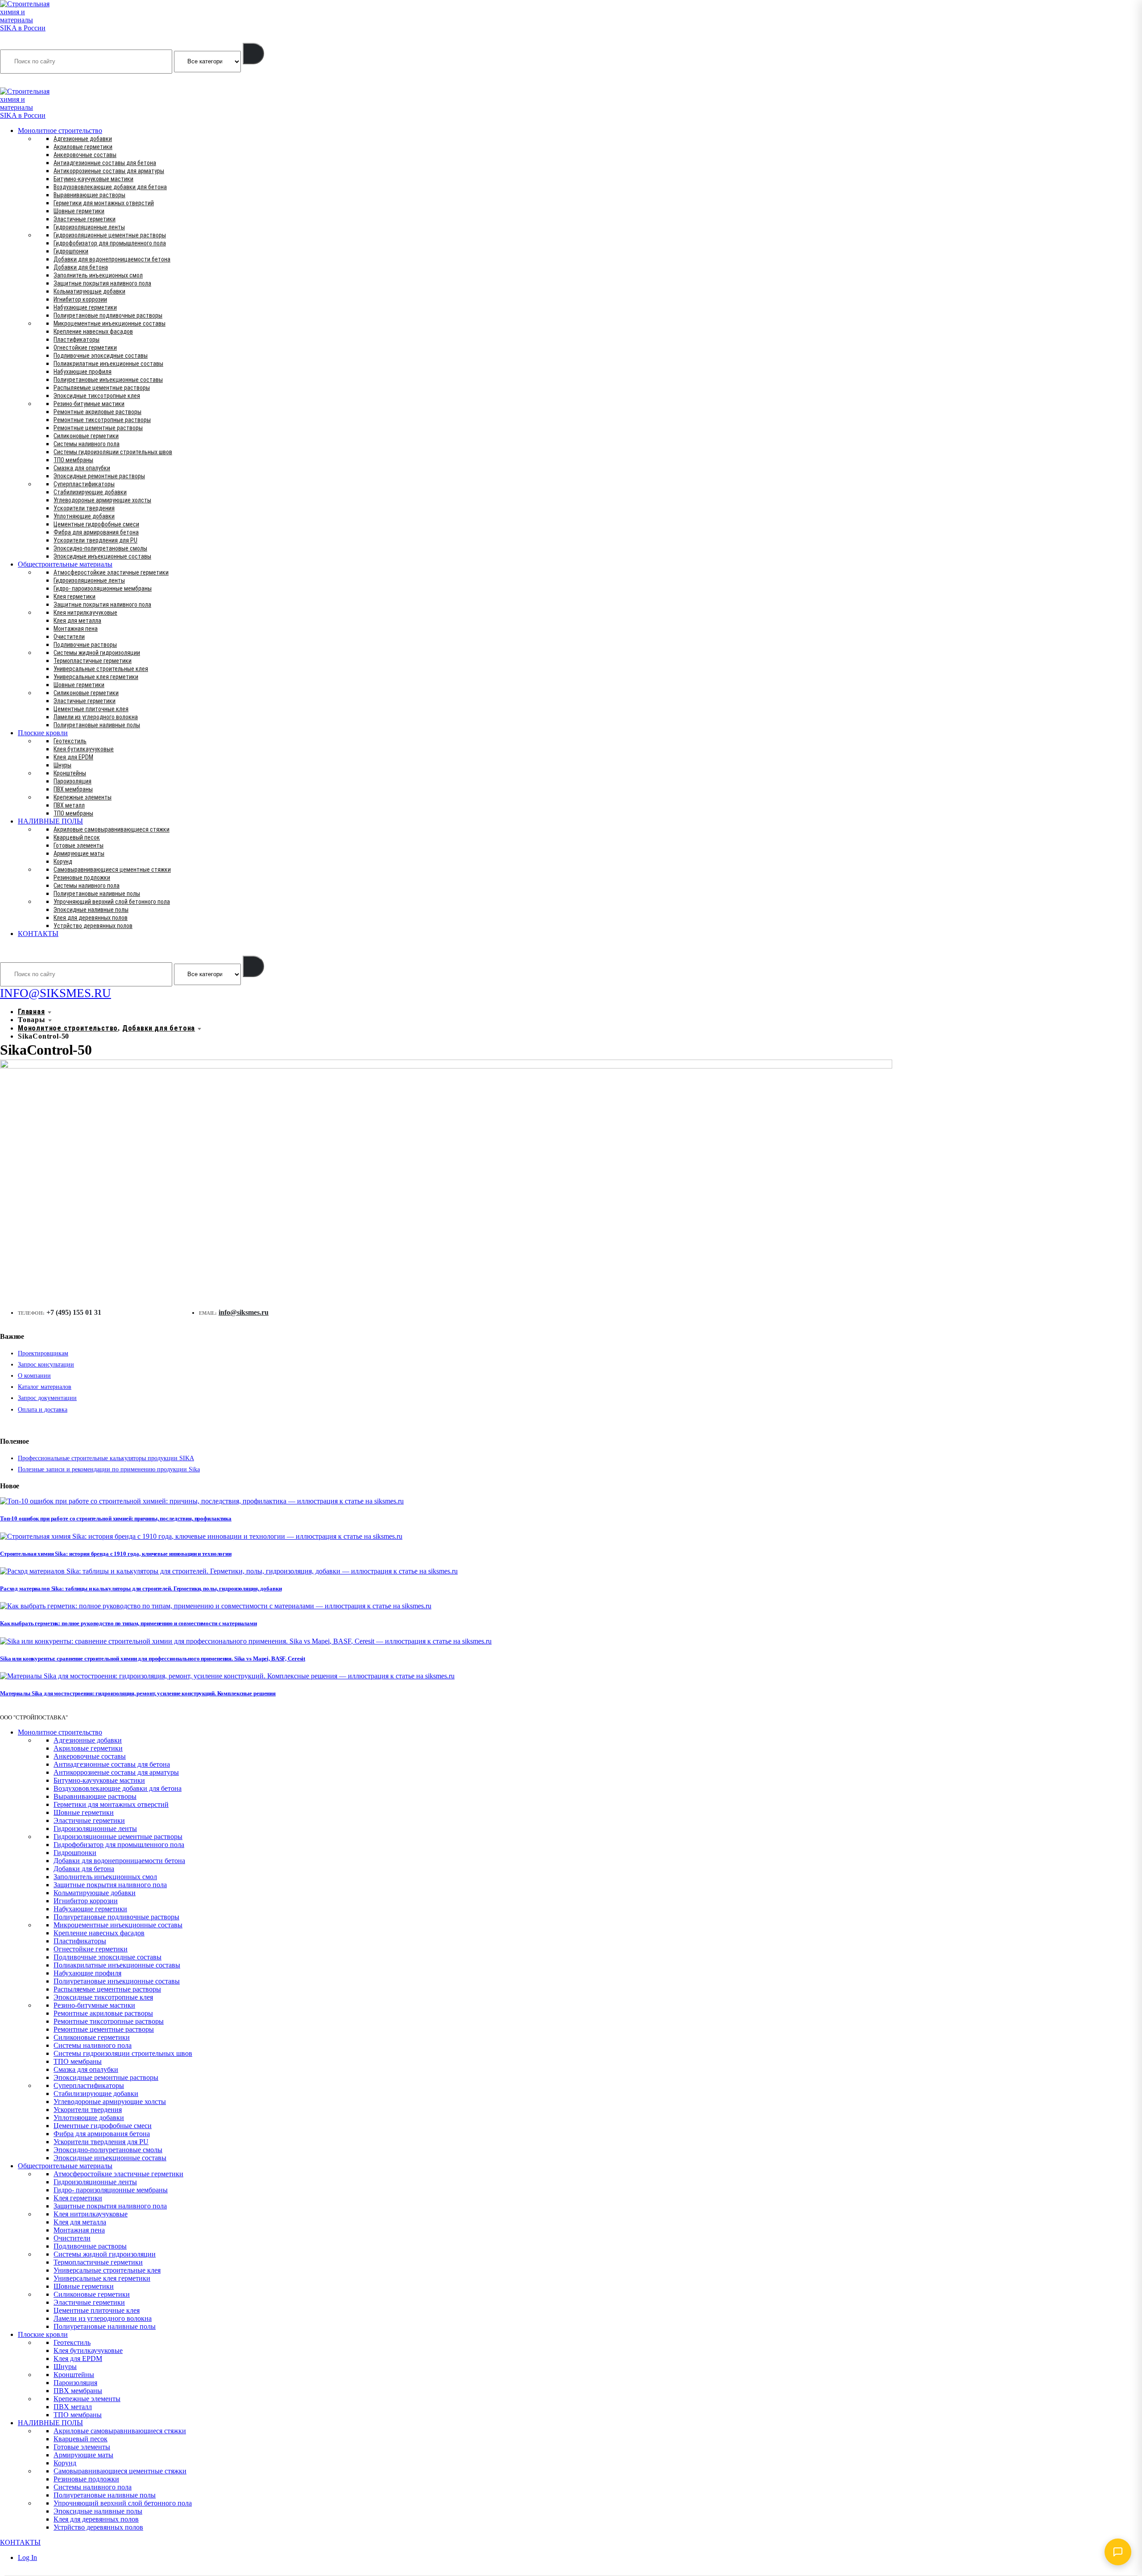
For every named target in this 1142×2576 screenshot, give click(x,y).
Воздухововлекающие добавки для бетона (110, 187)
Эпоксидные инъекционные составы (102, 556)
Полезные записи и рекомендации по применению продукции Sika (109, 1469)
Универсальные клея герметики (96, 677)
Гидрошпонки (71, 251)
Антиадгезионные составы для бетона (105, 163)
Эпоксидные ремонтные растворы (99, 476)
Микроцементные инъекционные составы (110, 323)
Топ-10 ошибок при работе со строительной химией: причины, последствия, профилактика (116, 1518)
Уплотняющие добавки (84, 516)
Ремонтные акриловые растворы (97, 412)
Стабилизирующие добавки (90, 492)
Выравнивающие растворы (89, 195)
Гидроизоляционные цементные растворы (110, 235)
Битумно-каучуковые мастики (93, 179)
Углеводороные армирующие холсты (102, 500)
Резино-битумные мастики (89, 404)
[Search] (253, 54)
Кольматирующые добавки (89, 291)
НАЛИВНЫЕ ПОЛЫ (50, 821)
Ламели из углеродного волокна (96, 717)
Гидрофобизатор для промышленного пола (110, 243)
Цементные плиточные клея (91, 709)
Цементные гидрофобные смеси (96, 524)
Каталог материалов (45, 1387)
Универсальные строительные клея (101, 669)
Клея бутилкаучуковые (84, 749)
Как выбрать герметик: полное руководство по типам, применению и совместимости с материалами (128, 1623)
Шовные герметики (79, 211)
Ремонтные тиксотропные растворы (102, 420)
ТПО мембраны (73, 460)
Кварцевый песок (77, 837)
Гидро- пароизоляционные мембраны (103, 588)
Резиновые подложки (82, 878)
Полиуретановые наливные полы (97, 725)
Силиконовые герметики (86, 436)
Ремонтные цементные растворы (98, 428)
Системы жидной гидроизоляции (97, 653)
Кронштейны (70, 773)
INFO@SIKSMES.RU (35, 81)
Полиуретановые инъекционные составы (108, 380)
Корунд (63, 861)
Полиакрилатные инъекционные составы (108, 364)
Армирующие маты (79, 853)
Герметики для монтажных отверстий (104, 203)
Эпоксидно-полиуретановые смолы (100, 548)
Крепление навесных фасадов (93, 331)
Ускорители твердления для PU (95, 540)
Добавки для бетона (81, 267)
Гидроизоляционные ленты (89, 227)
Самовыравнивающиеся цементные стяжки (112, 870)
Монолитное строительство (60, 130)
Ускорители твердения (84, 508)
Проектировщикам (43, 1353)
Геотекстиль (70, 741)
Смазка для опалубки (82, 468)
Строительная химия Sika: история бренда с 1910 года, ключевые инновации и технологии (116, 1554)
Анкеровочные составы (85, 155)
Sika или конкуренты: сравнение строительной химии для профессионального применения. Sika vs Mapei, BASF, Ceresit (153, 1659)
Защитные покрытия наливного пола (102, 283)
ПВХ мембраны (73, 789)
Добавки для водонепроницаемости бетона (112, 259)
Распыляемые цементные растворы (102, 388)
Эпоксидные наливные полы (91, 910)
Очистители (69, 637)
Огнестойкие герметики (85, 348)
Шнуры (62, 765)
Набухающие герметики (85, 307)
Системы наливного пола (87, 444)
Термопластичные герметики (93, 661)
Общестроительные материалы (65, 564)
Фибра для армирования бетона (96, 532)
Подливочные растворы (85, 645)
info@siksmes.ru (244, 1312)
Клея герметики (74, 596)
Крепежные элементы (83, 797)
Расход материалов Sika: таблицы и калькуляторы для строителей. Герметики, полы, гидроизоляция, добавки (141, 1588)
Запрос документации (47, 1398)
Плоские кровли (43, 733)
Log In (27, 2557)
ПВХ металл (69, 805)
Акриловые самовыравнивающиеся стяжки (112, 829)
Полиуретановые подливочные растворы (108, 315)
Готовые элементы (79, 845)
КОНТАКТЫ (38, 934)
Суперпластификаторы (84, 484)
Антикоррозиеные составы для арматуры (109, 171)
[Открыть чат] (1118, 2552)
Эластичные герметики (85, 219)
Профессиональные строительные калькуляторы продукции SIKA (106, 1458)
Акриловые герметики (83, 147)
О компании (34, 1376)
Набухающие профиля (83, 372)
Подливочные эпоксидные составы (101, 356)
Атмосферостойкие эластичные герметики (111, 572)
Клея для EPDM (73, 757)
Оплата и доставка (43, 1410)
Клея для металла (77, 621)
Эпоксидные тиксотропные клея (97, 396)
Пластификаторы (77, 340)
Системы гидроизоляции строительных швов (113, 452)
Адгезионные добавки (83, 139)
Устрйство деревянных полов (93, 926)
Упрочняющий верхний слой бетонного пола (112, 902)
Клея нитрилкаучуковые (85, 613)
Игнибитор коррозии (80, 299)
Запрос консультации (46, 1365)
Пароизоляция (72, 781)
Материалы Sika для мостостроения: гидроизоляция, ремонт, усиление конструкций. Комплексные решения (138, 1693)
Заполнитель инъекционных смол (98, 275)
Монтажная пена (76, 629)
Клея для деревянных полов (91, 918)
